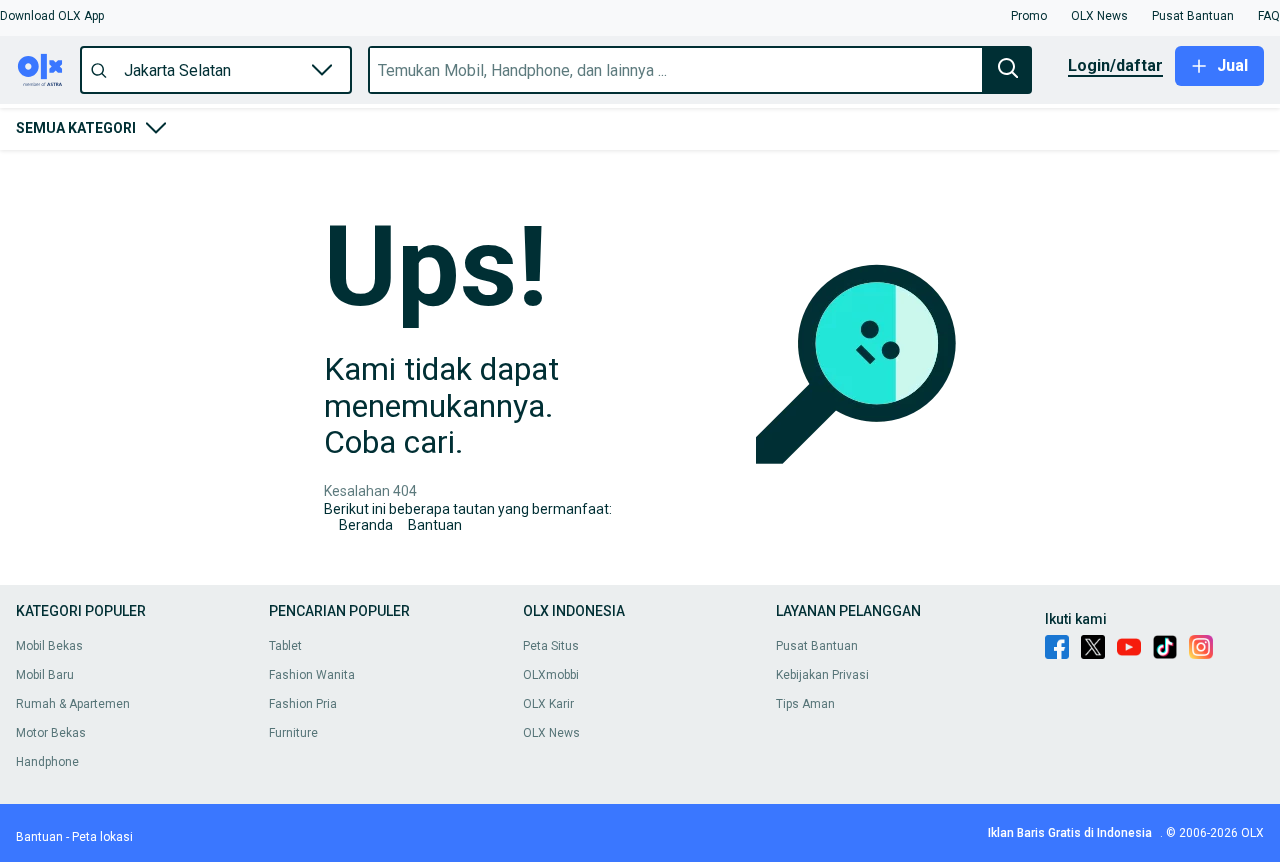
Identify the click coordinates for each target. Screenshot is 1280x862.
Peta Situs (551, 646)
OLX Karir (548, 704)
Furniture (293, 733)
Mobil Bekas (49, 646)
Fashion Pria (303, 704)
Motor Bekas (51, 733)
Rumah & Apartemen (73, 704)
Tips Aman (805, 704)
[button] (52, 16)
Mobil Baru (45, 675)
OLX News (551, 733)
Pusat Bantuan (817, 646)
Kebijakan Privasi (822, 675)
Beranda (366, 525)
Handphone (47, 762)
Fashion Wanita (312, 675)
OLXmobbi (551, 675)
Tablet (285, 646)
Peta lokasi (102, 837)
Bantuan (435, 525)
